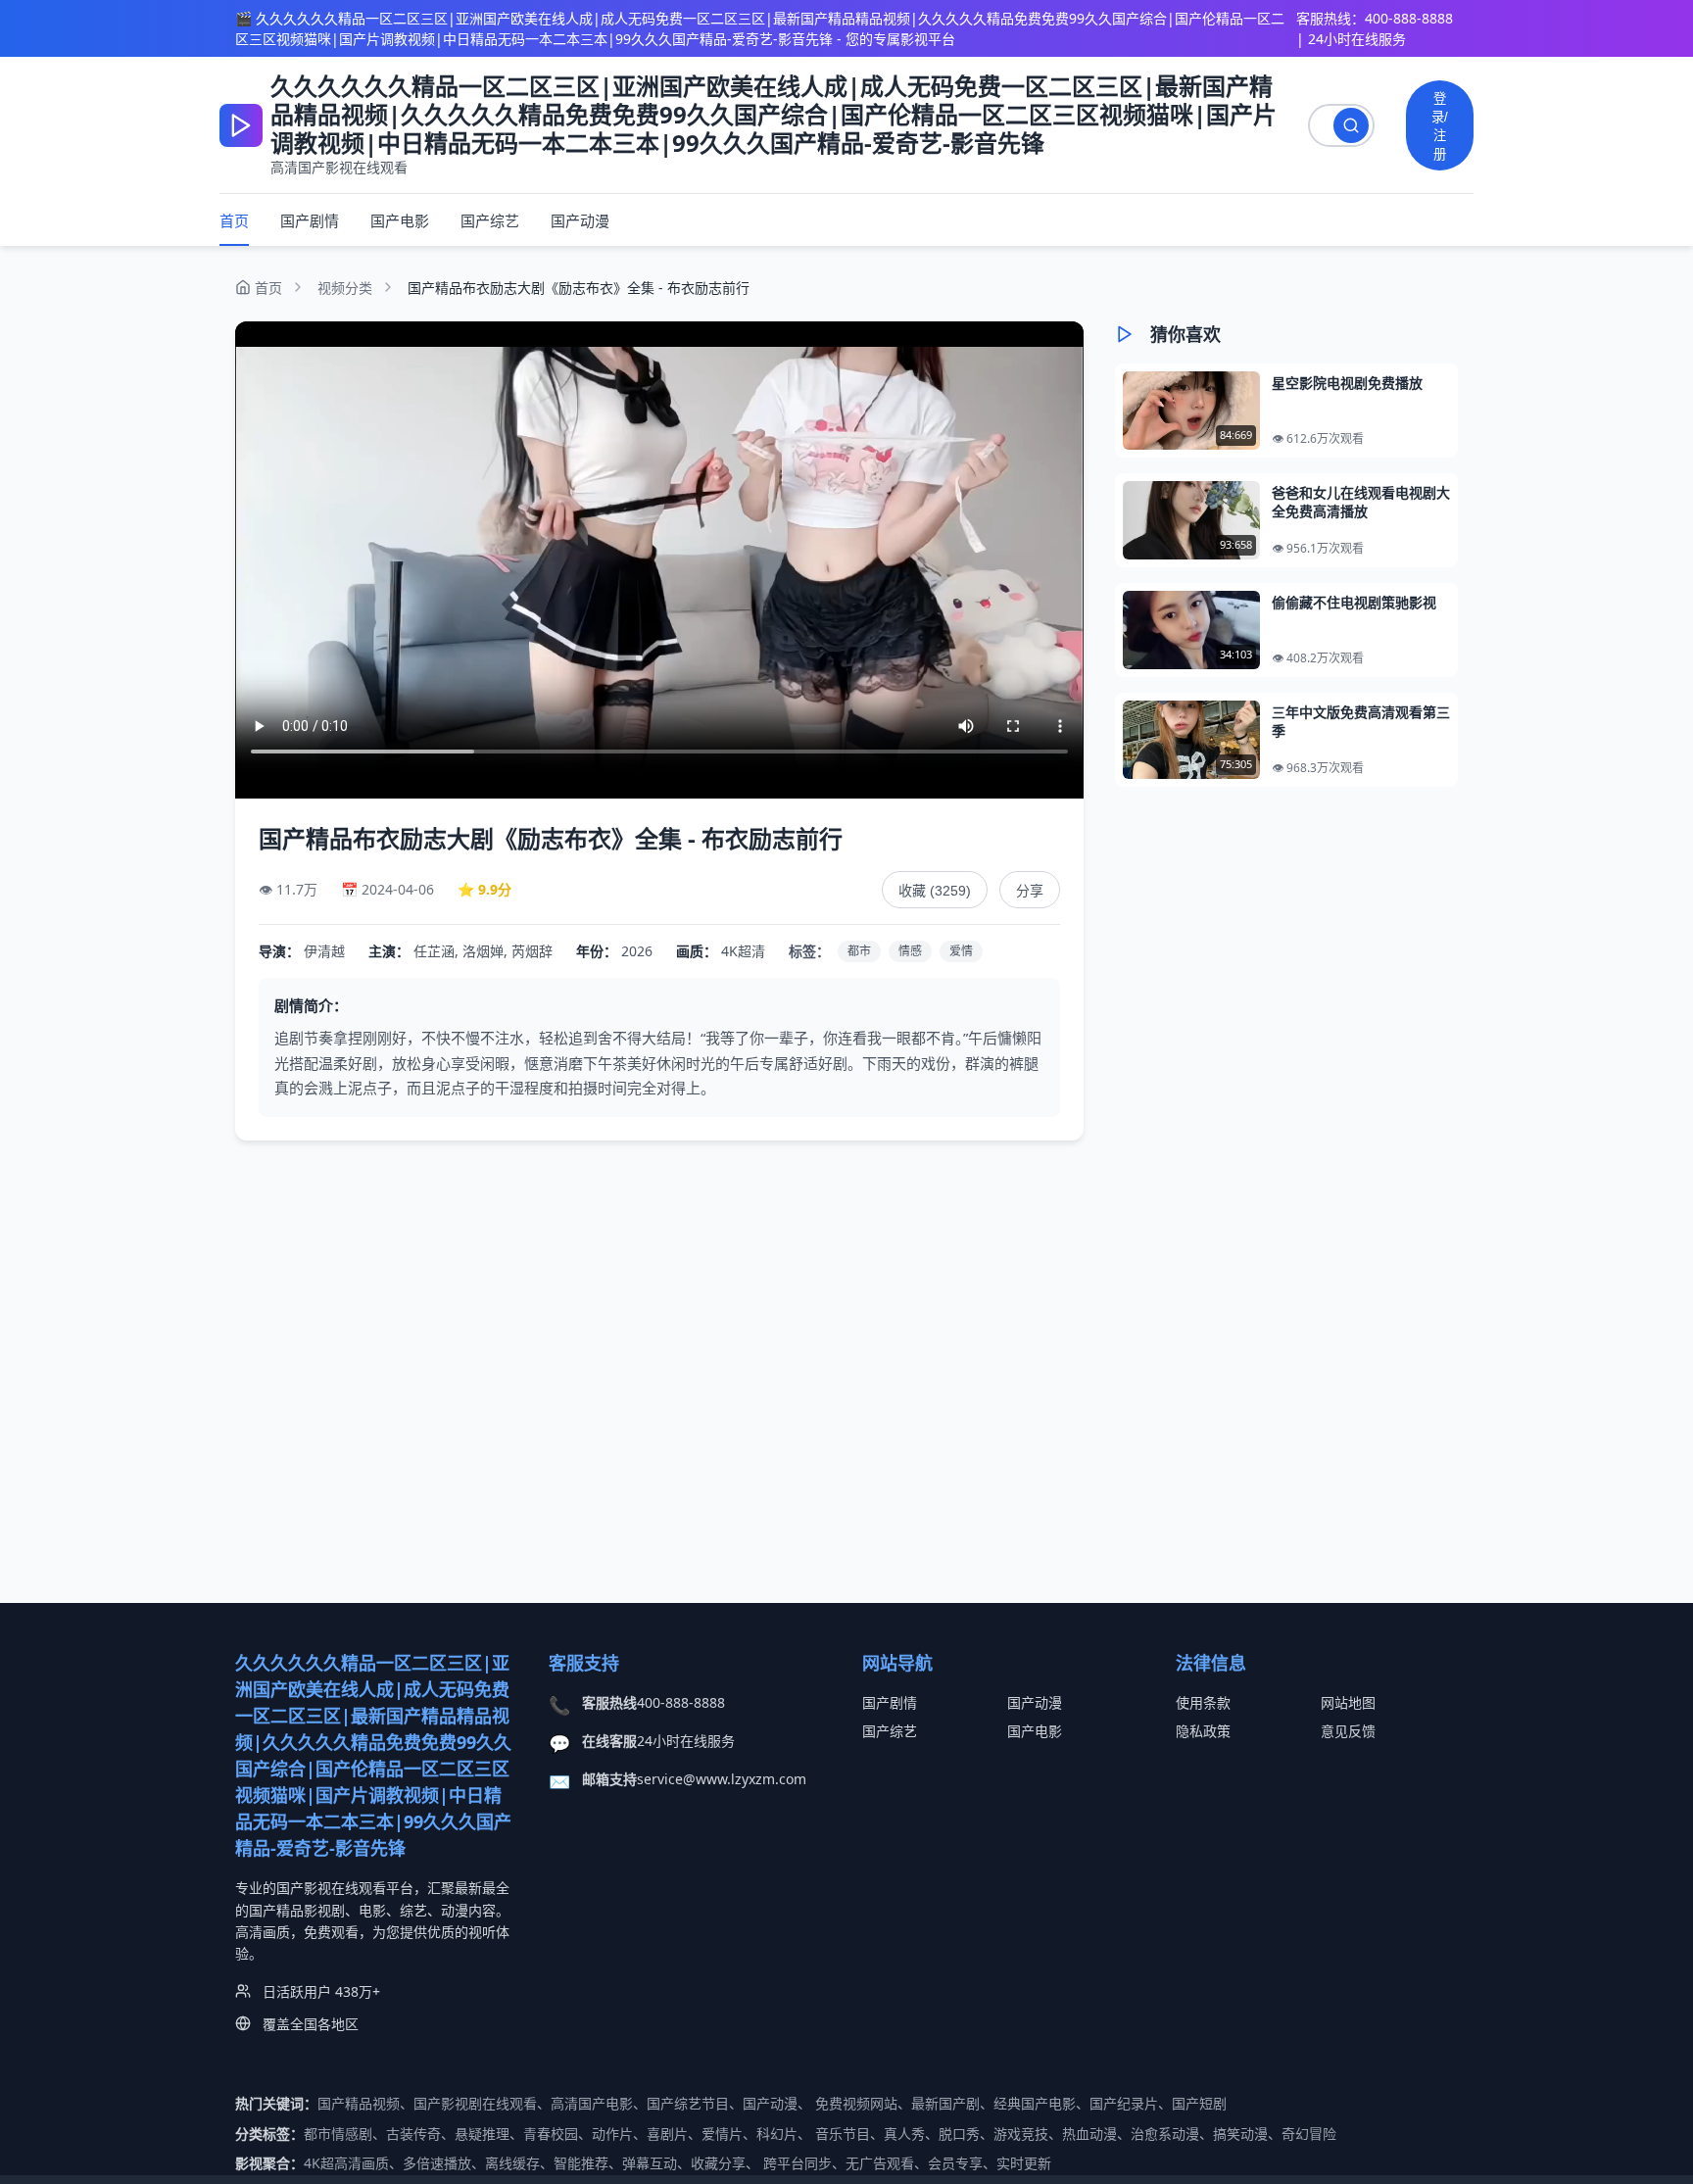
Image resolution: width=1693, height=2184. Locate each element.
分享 (1030, 891)
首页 (234, 220)
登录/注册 (1440, 126)
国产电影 (400, 220)
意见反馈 (1348, 1731)
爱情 (961, 951)
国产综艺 (490, 220)
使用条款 (1203, 1702)
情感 (910, 951)
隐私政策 (1203, 1731)
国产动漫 (580, 220)
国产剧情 (310, 220)
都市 (859, 951)
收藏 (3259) (935, 891)
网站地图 (1348, 1702)
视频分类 (345, 288)
